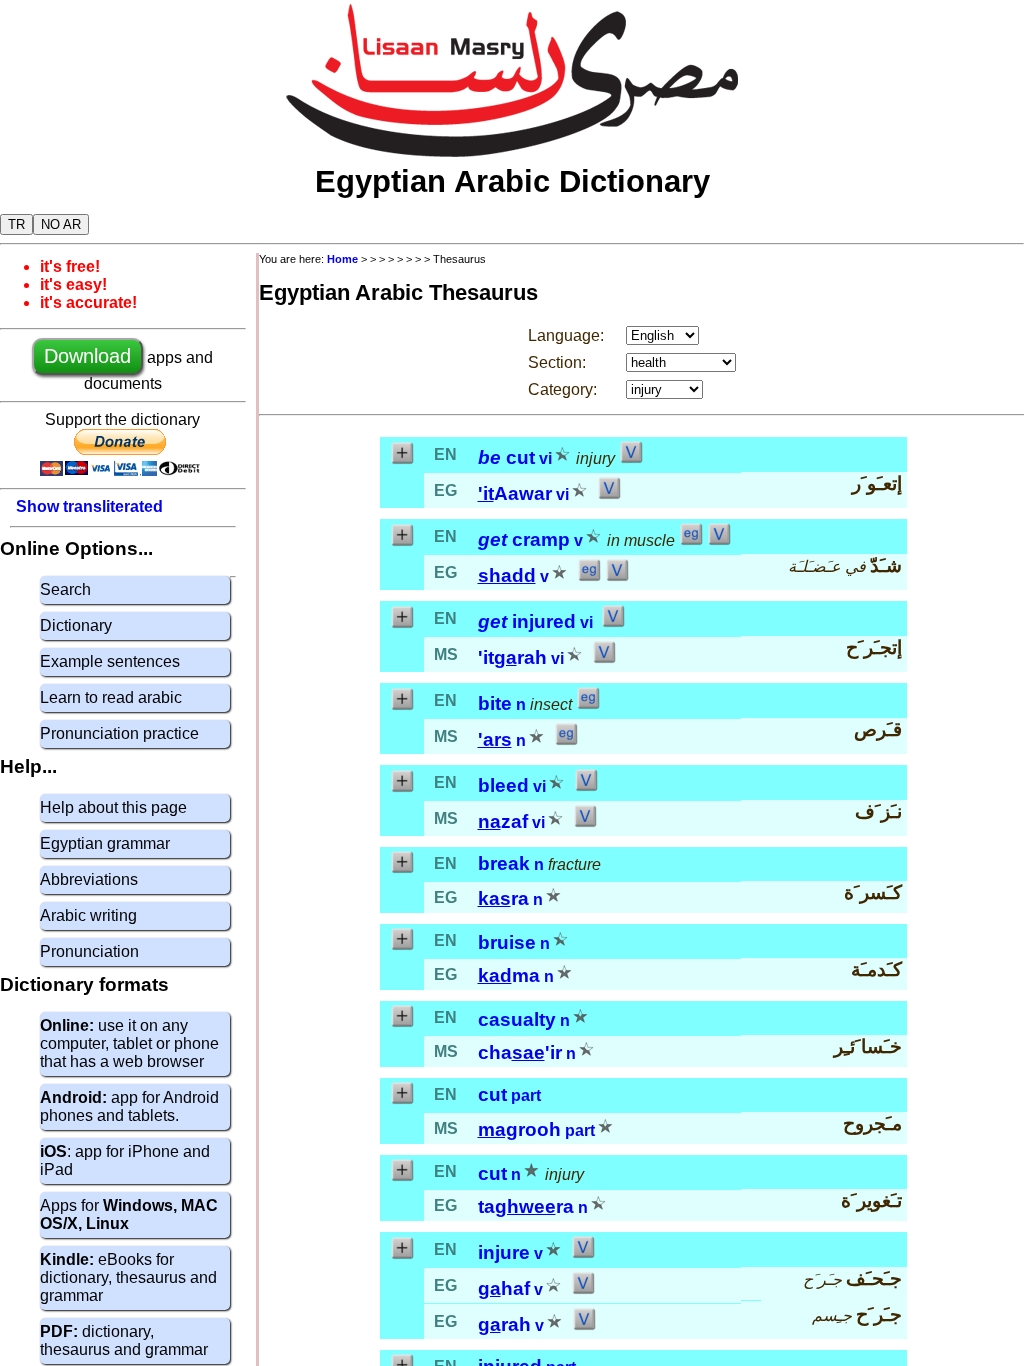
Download (87, 356)
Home (342, 259)
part (526, 1095)
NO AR (61, 224)
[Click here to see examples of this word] (691, 540)
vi (545, 458)
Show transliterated (89, 506)
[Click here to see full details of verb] (631, 458)
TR (16, 224)
